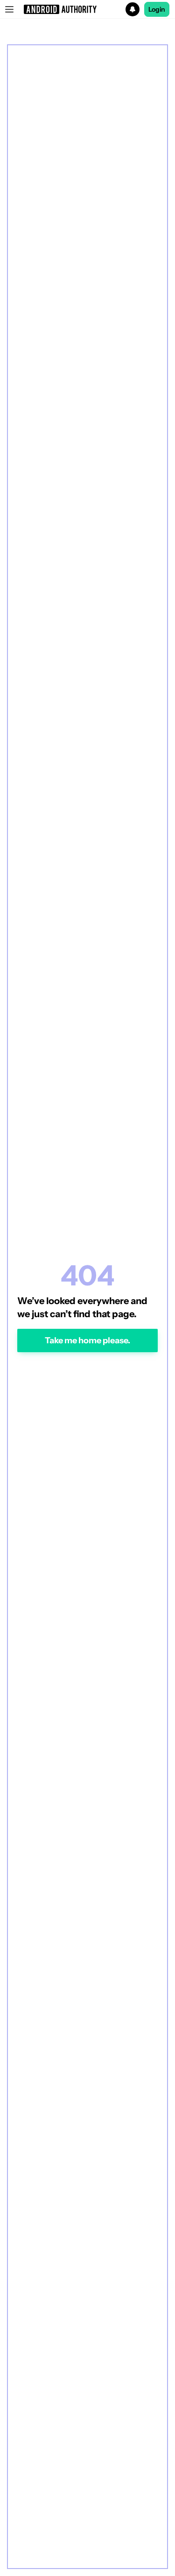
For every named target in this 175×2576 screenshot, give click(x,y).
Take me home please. (87, 1340)
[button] (87, 9)
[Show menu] (9, 9)
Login (157, 9)
